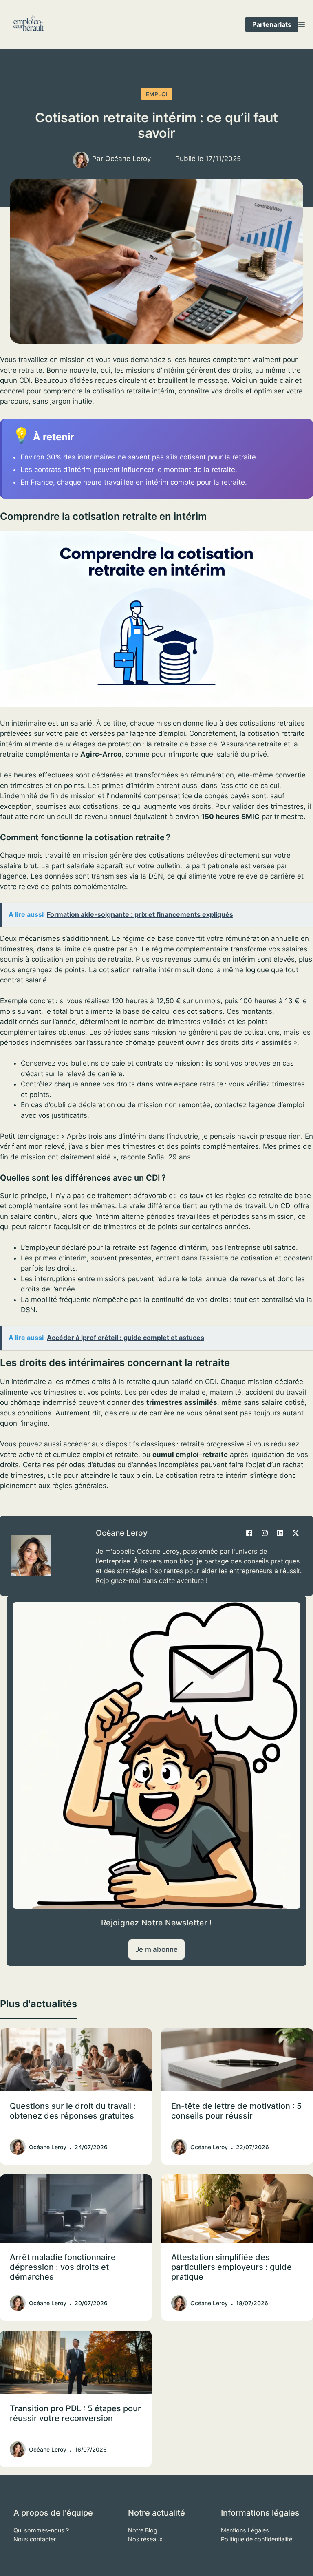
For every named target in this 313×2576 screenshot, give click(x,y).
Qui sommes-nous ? (41, 2530)
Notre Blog (143, 2530)
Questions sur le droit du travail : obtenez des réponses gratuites (73, 2111)
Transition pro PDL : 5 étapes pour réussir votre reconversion (75, 2413)
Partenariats (272, 24)
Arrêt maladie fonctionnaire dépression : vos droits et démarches (63, 2267)
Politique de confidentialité (257, 2539)
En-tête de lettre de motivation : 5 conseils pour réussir (236, 2111)
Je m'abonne (156, 1949)
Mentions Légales (245, 2530)
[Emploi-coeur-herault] (29, 24)
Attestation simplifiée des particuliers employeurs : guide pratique (231, 2267)
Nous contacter (35, 2539)
